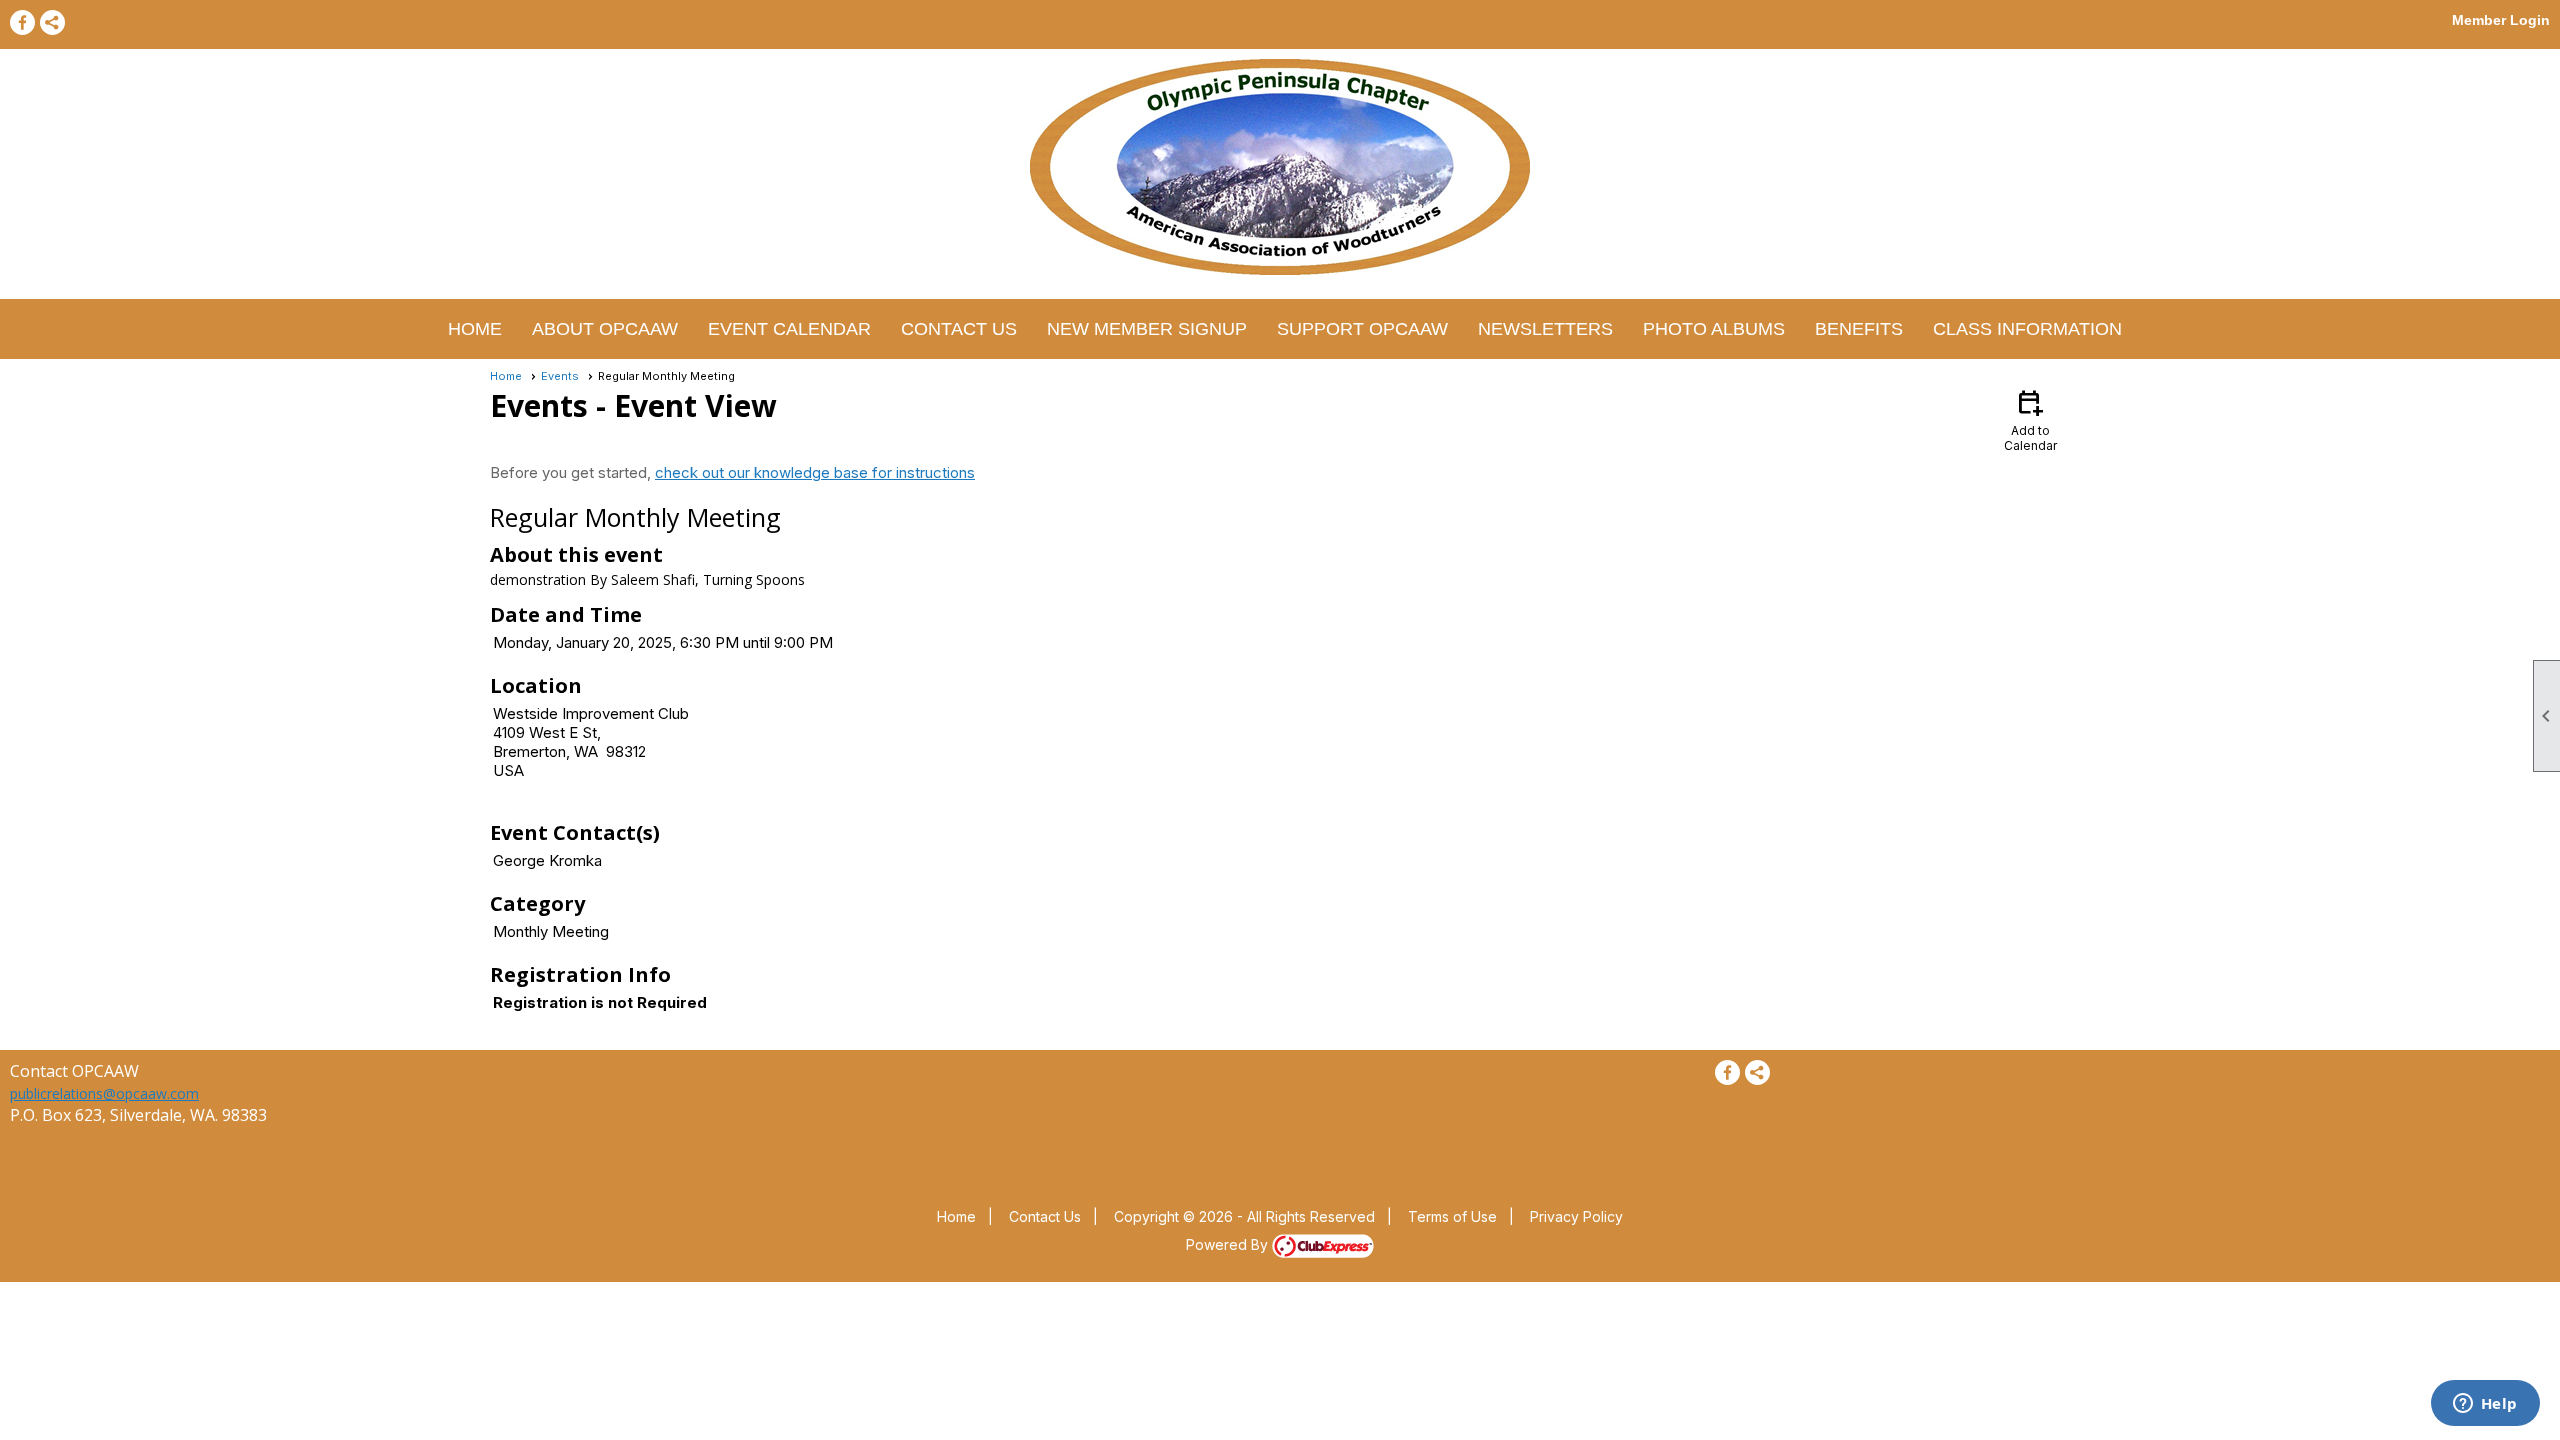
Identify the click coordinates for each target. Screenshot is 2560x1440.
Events (560, 376)
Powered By (1229, 1244)
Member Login (2501, 20)
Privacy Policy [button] (1576, 1216)
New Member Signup (1147, 329)
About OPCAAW (605, 329)
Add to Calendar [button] (2030, 419)
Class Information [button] (2027, 329)
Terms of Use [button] (1452, 1216)
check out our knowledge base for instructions (815, 472)
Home (475, 329)
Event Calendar (789, 329)
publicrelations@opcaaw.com (104, 1093)
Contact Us (959, 329)
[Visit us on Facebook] (22, 22)
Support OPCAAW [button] (1362, 329)
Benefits (1859, 329)
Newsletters (1545, 329)
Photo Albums (1714, 329)
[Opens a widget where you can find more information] (2485, 1405)
